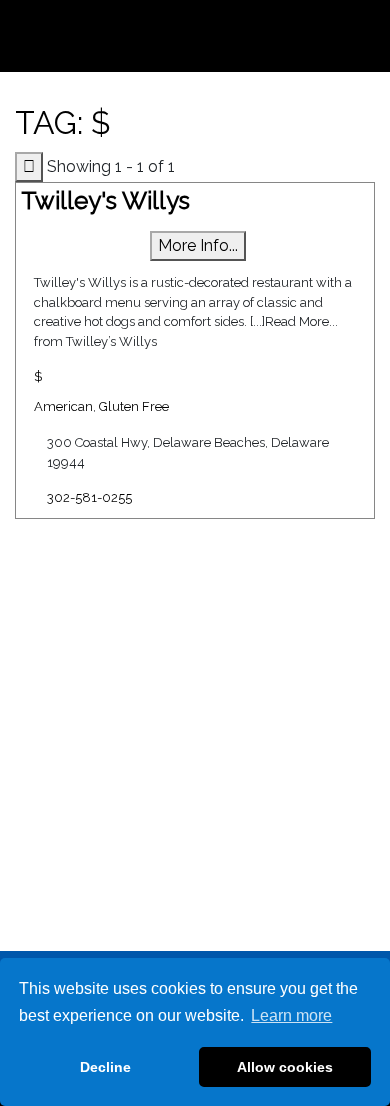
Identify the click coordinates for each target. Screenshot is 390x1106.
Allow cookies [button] (285, 1067)
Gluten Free (134, 406)
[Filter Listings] (29, 167)
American (63, 406)
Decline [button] (105, 1067)
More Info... (198, 245)
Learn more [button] (291, 1015)
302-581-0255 (89, 497)
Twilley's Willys (105, 200)
